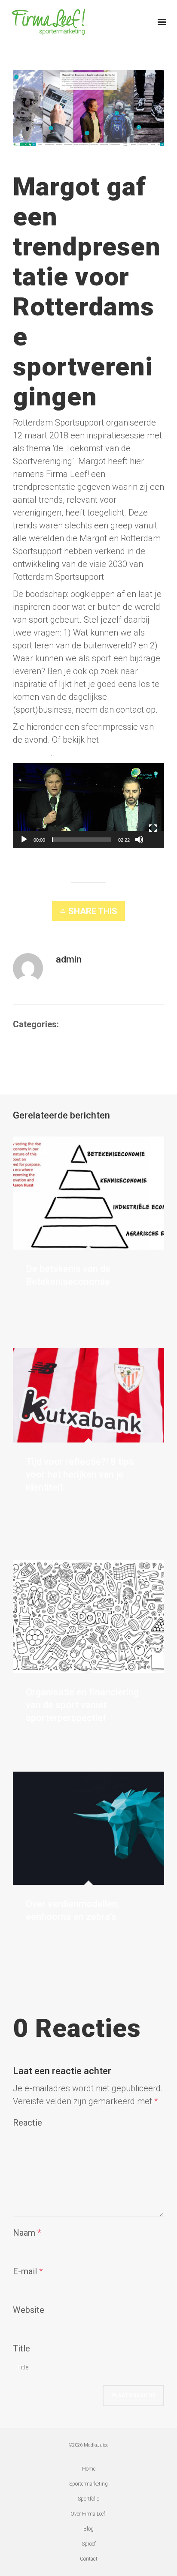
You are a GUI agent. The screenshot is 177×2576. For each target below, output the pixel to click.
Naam (24, 2233)
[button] (88, 793)
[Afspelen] (24, 840)
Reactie (27, 2123)
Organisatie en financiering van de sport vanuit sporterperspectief (82, 1705)
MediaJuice (96, 2445)
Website (29, 2310)
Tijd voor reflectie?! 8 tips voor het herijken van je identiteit (80, 1474)
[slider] (82, 840)
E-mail (25, 2271)
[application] (88, 806)
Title (21, 2348)
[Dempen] (139, 840)
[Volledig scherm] (153, 828)
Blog (69, 1024)
